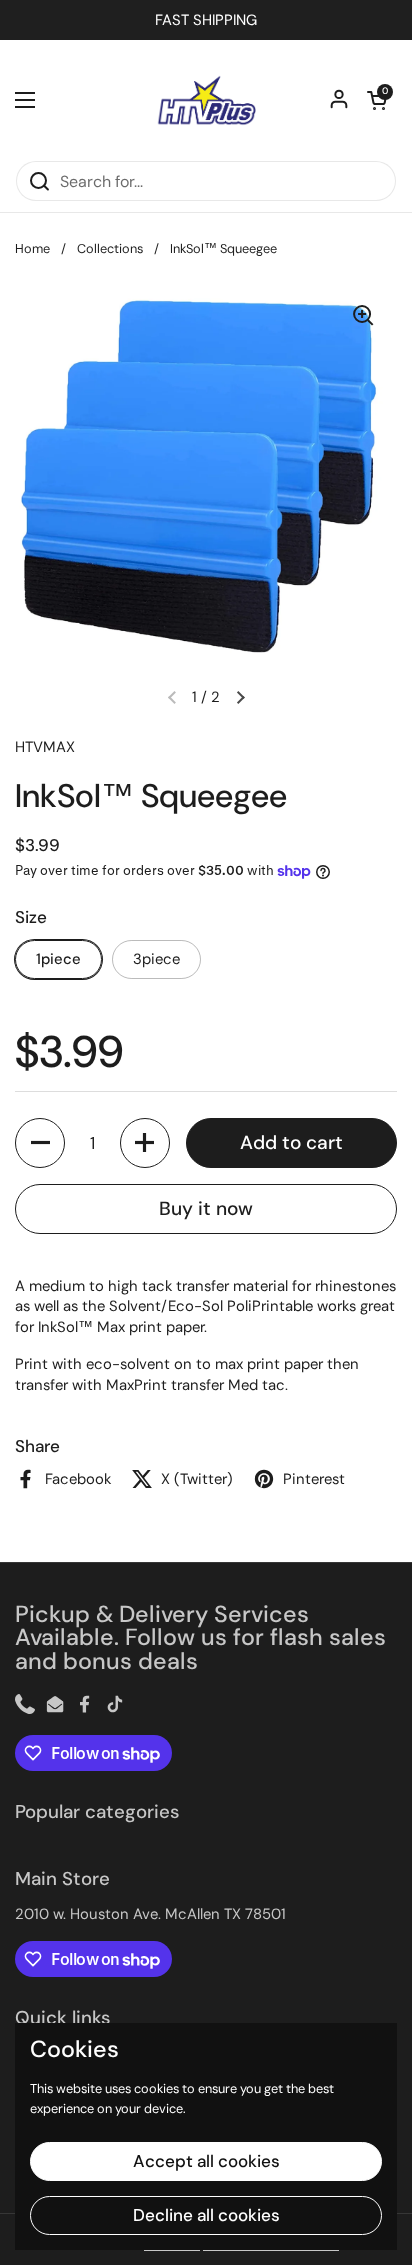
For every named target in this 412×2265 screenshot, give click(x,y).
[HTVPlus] (206, 100)
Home (32, 248)
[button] (377, 100)
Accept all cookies (206, 2161)
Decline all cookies (206, 2215)
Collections (110, 248)
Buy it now (206, 1208)
